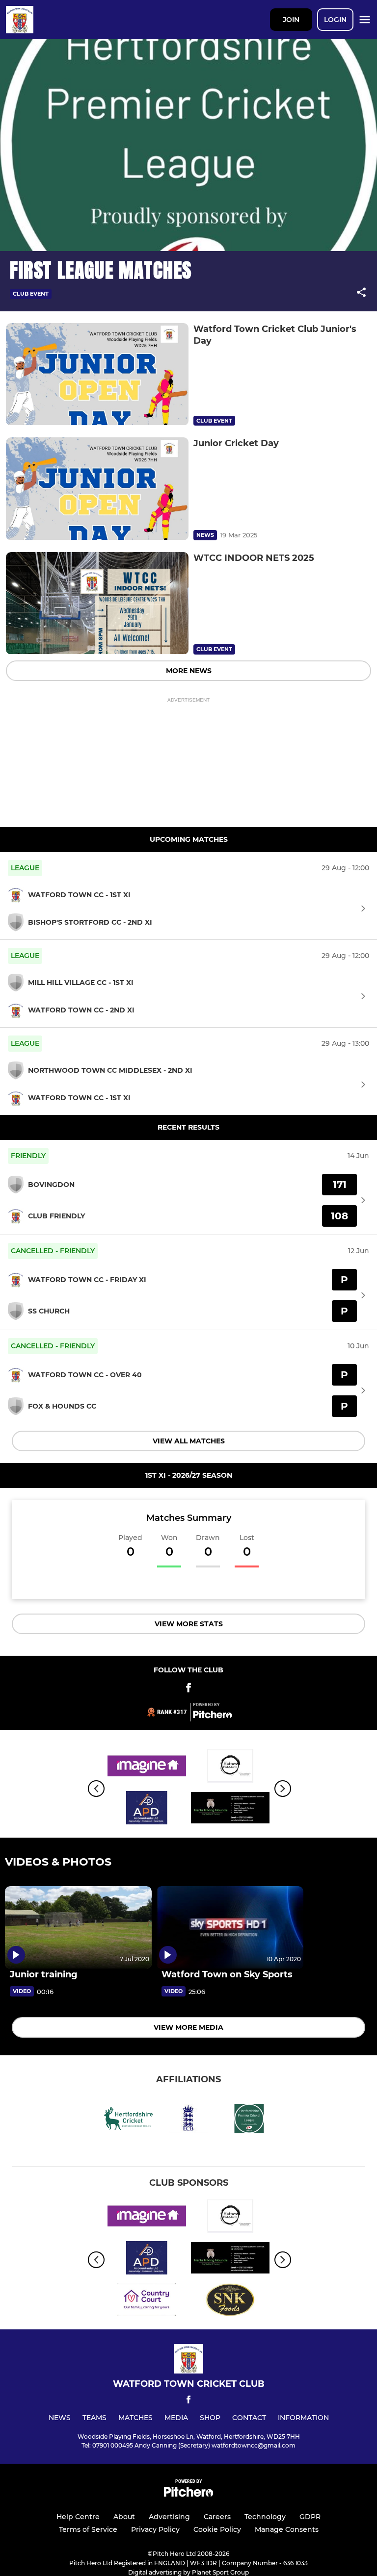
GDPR (310, 2517)
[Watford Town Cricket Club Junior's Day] (97, 374)
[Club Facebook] (188, 1689)
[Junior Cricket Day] (97, 489)
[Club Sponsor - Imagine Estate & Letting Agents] (147, 1768)
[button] (361, 294)
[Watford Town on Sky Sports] (230, 1927)
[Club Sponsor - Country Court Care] (147, 2301)
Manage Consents (287, 2529)
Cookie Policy (217, 2529)
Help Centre (78, 2517)
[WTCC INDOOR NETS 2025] (97, 603)
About (124, 2517)
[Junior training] (78, 1927)
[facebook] (188, 2401)
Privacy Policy (155, 2529)
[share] (361, 293)
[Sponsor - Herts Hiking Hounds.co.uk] (230, 1809)
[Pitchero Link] (213, 1716)
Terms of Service (88, 2529)
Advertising (169, 2517)
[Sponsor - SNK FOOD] (230, 2301)
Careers (217, 2517)
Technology (265, 2517)
